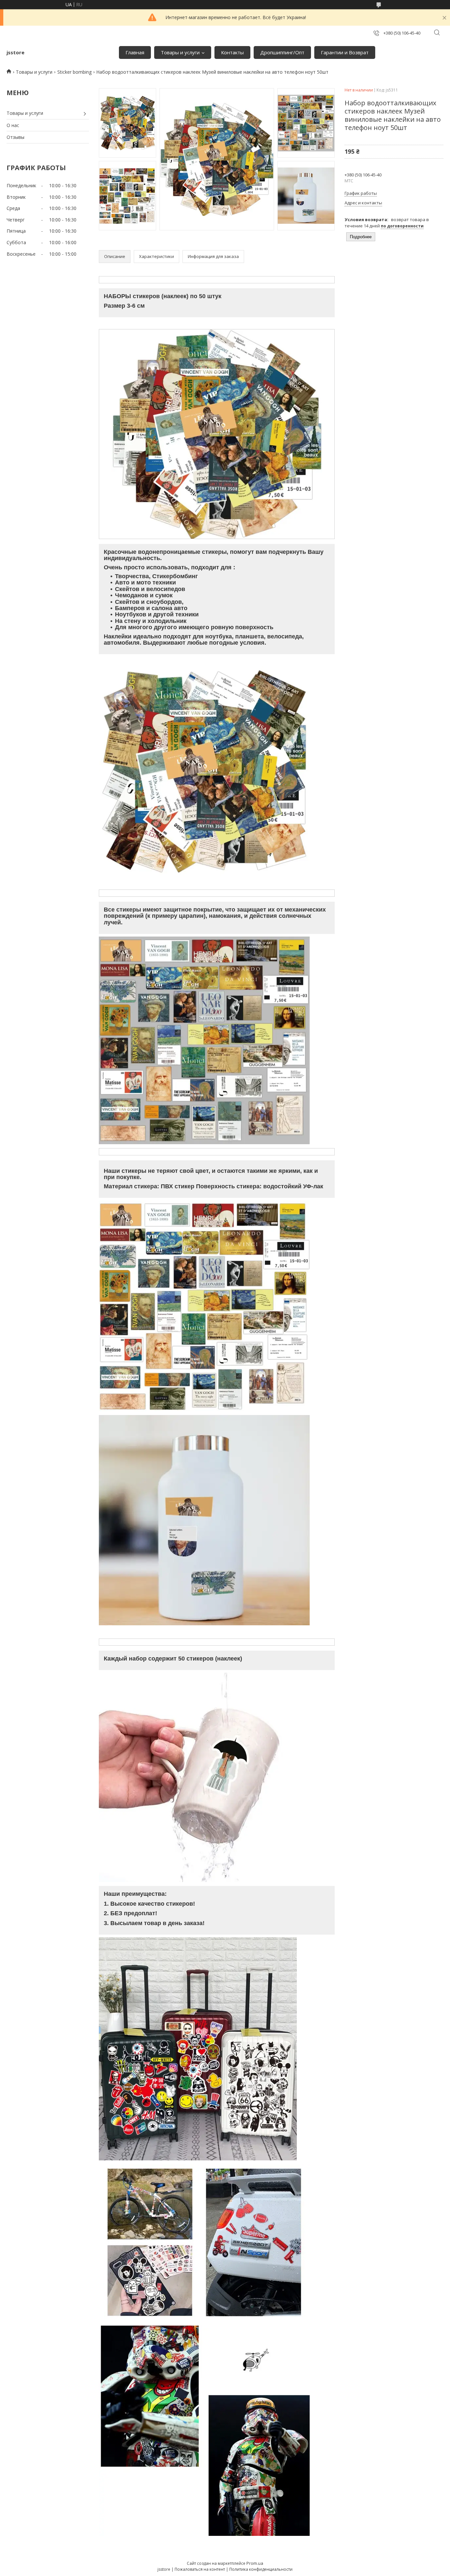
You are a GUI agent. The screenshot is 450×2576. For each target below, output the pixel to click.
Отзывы (15, 137)
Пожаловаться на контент (200, 2569)
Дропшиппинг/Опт (282, 52)
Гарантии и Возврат (345, 52)
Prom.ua (255, 2563)
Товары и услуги (180, 52)
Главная (135, 52)
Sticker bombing (74, 72)
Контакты (232, 52)
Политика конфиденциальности (261, 2569)
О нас (13, 125)
